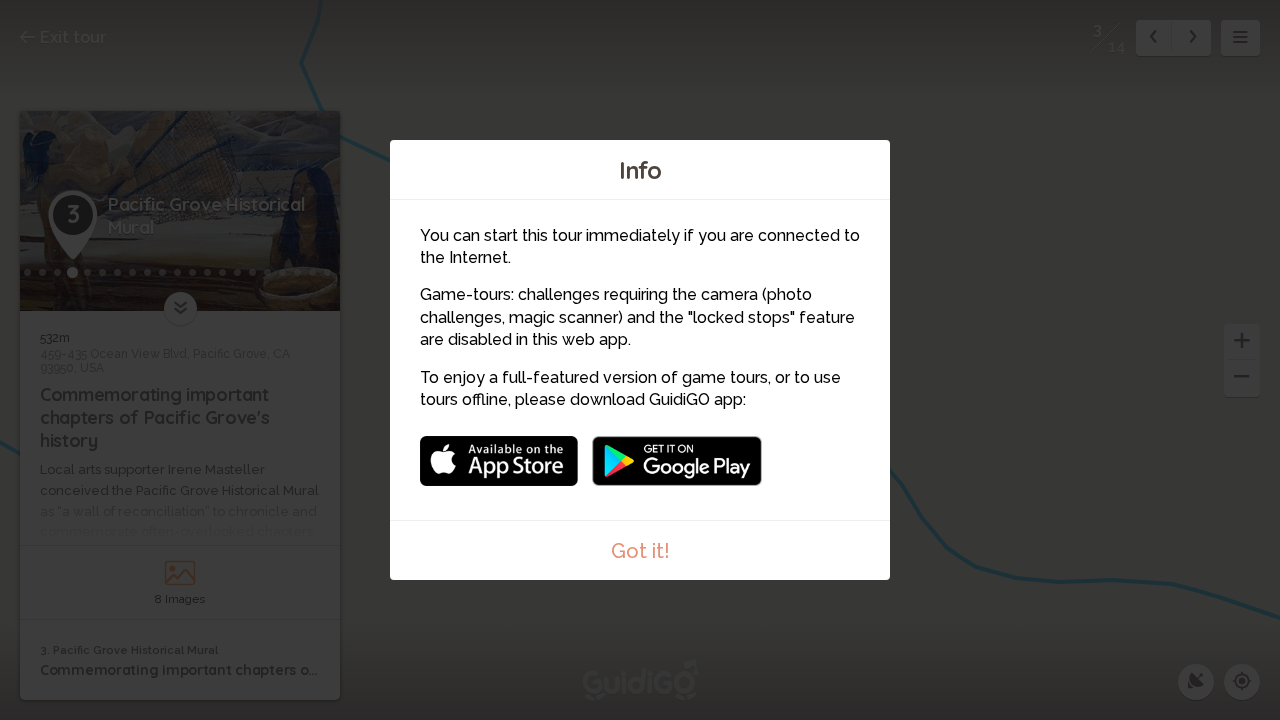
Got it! (640, 551)
